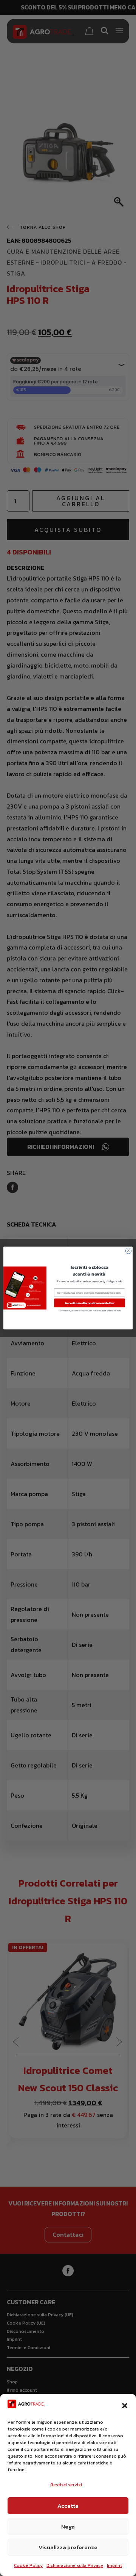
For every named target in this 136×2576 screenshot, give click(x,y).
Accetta (68, 2506)
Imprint (114, 2565)
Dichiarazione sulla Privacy (75, 2565)
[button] (125, 2406)
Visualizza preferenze (68, 2547)
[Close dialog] (128, 1251)
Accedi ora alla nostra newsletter (90, 1303)
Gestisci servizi (66, 2485)
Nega (68, 2526)
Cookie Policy (28, 2565)
